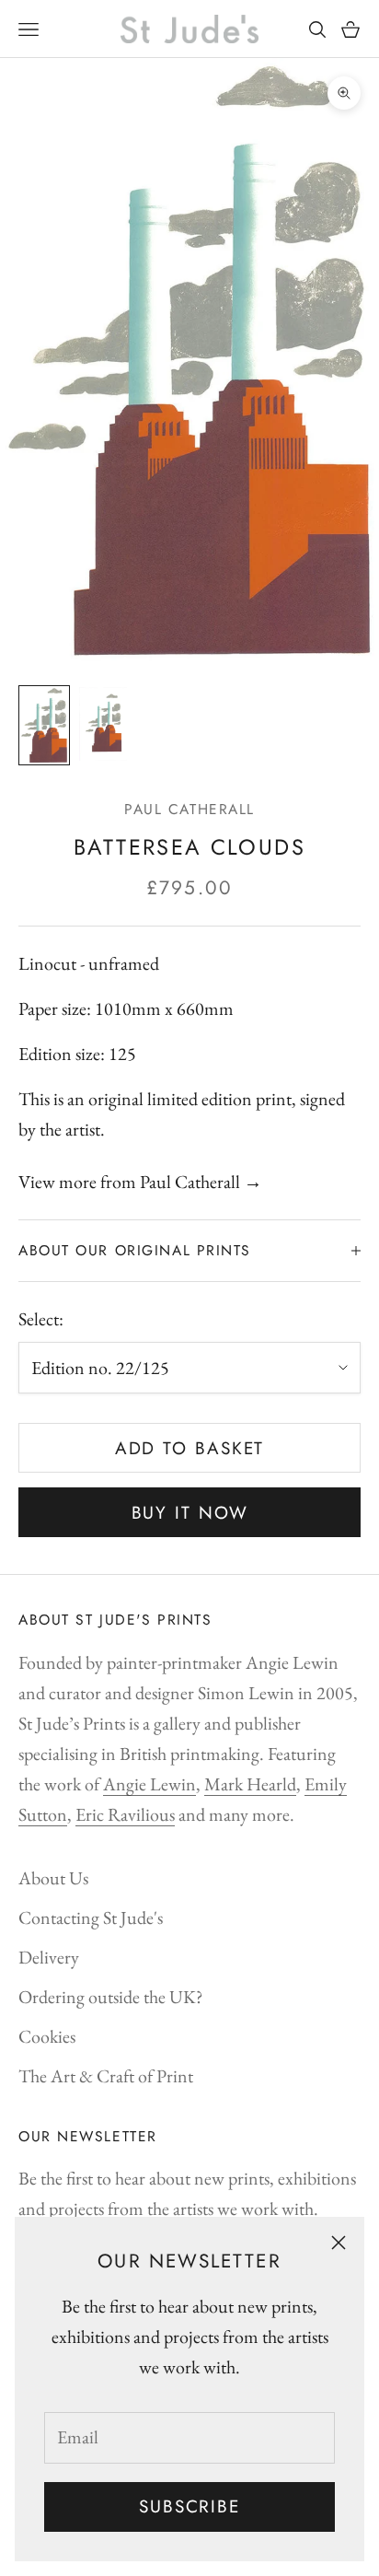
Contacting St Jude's (91, 1917)
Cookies (47, 2036)
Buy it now (190, 1513)
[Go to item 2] (103, 724)
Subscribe (189, 2506)
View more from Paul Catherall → (140, 1182)
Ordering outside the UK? (111, 1997)
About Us (53, 1878)
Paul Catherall (189, 809)
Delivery (49, 1957)
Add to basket (190, 1448)
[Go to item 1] (44, 725)
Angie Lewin (149, 1784)
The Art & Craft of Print (106, 2076)
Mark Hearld (250, 1784)
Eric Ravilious (125, 1814)
